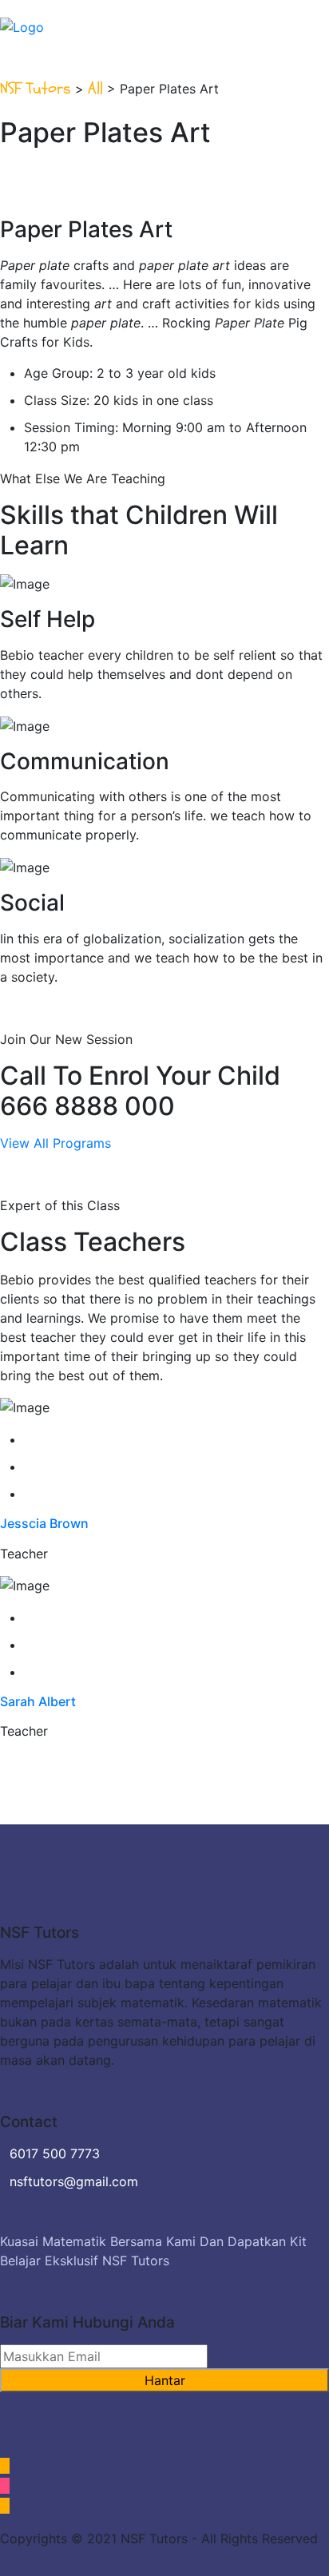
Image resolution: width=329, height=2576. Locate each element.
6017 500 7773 (55, 2153)
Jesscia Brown (44, 1523)
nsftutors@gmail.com (74, 2181)
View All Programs (55, 1143)
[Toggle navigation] (319, 18)
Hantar (165, 2380)
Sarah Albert (38, 1701)
